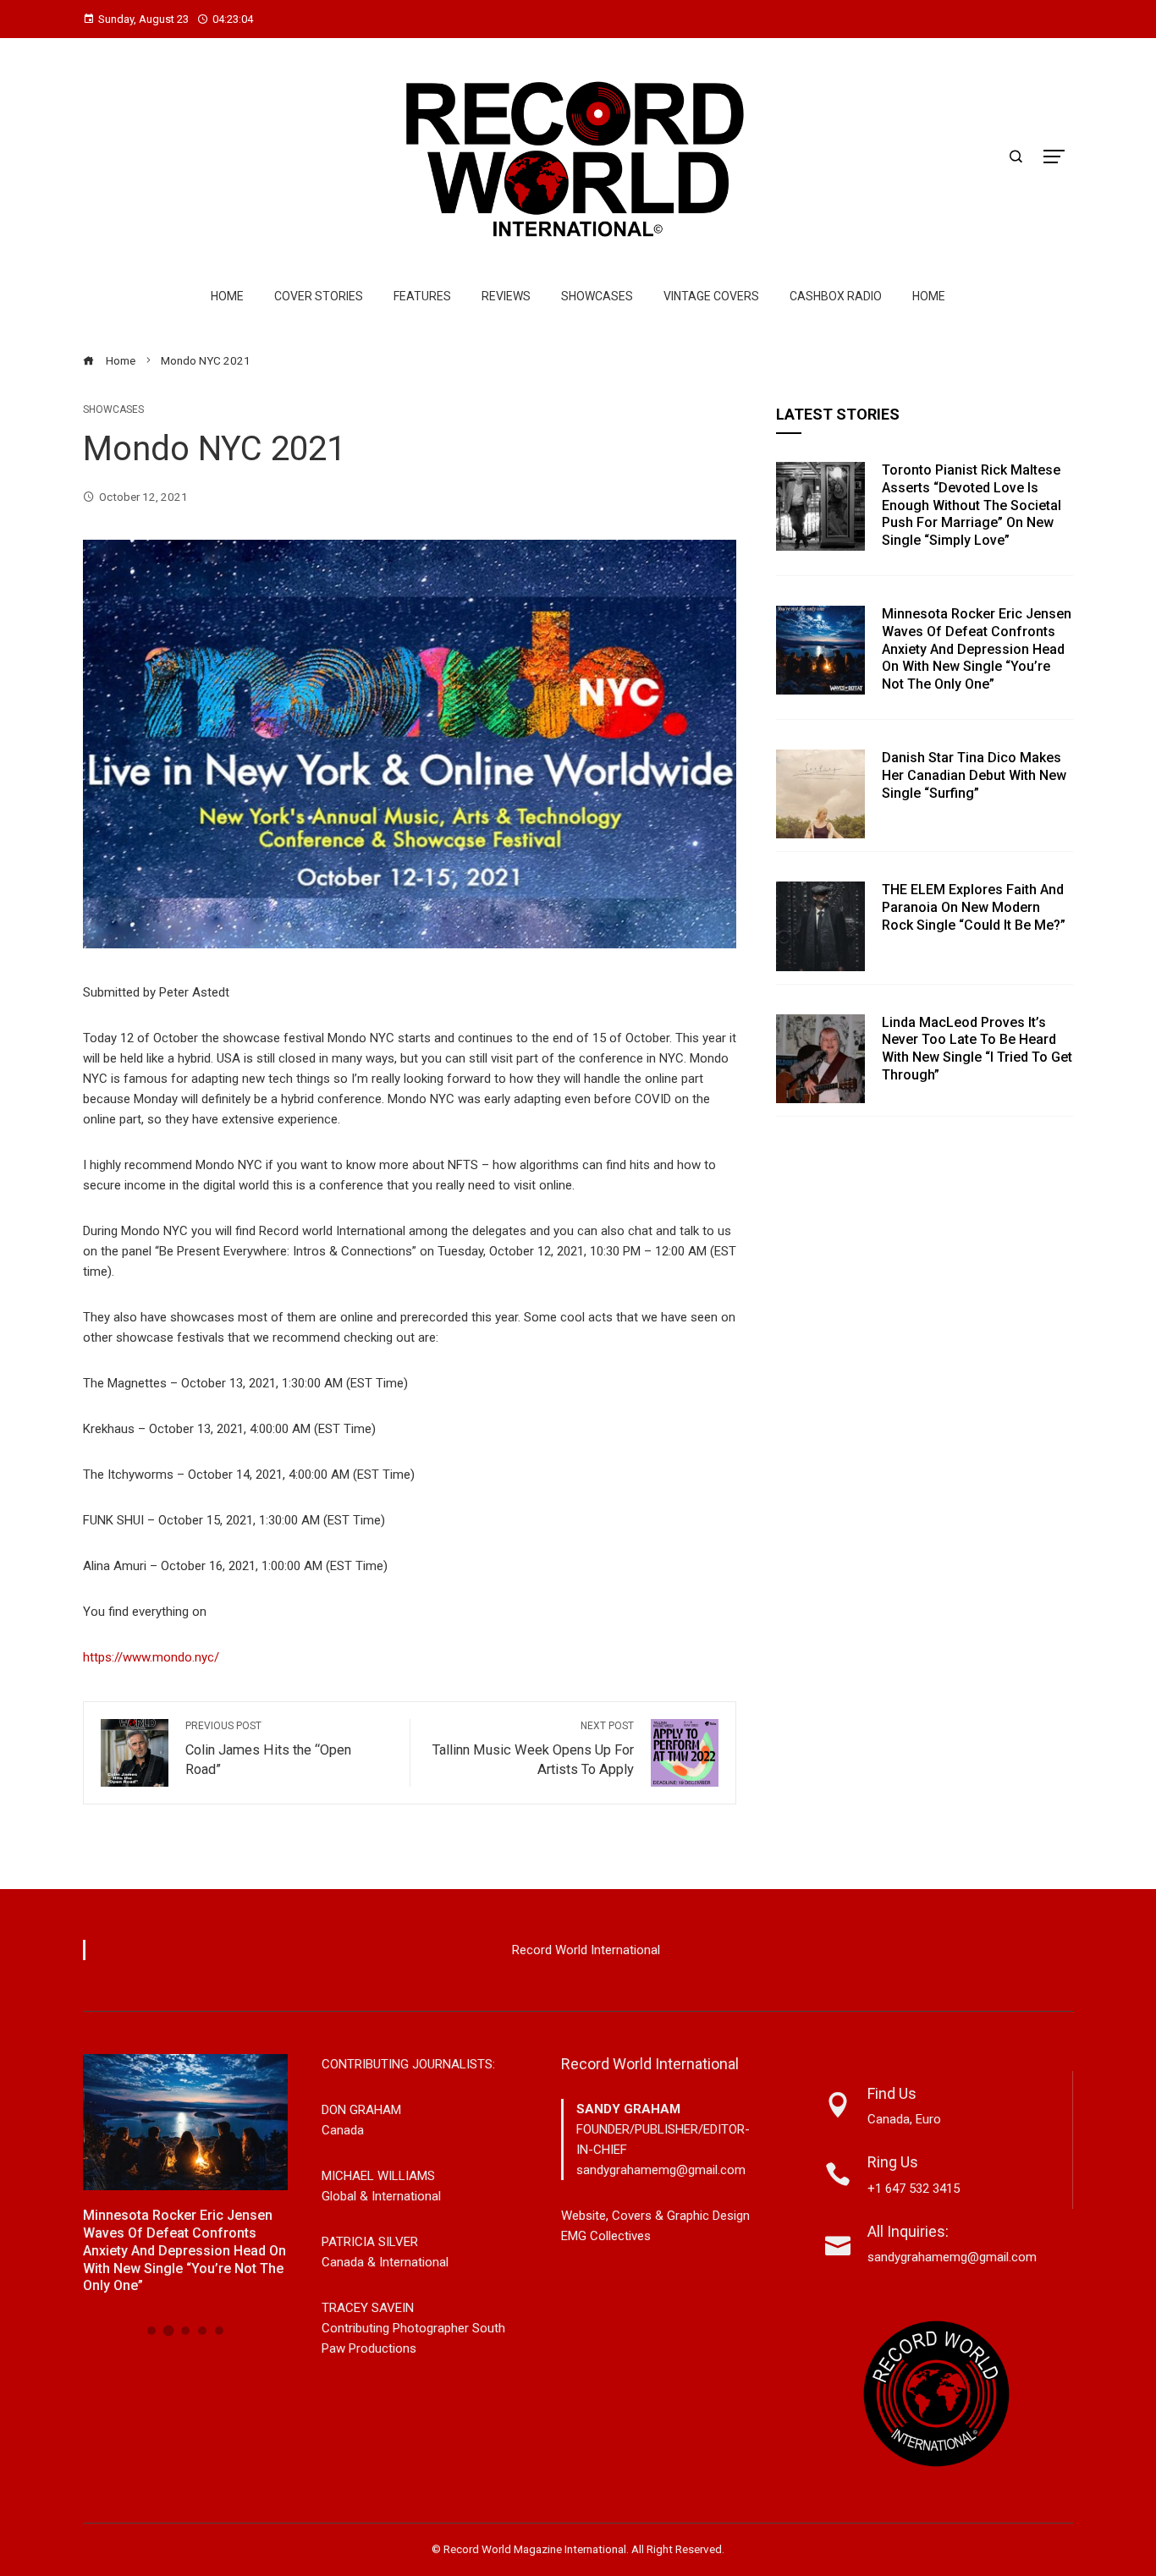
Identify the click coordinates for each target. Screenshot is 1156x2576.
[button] (151, 2331)
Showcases (597, 296)
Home (227, 296)
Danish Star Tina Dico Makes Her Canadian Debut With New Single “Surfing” (974, 775)
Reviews (506, 296)
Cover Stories (319, 296)
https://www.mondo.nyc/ (151, 1657)
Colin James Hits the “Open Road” (268, 1749)
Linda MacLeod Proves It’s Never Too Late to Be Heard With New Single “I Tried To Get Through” (977, 1049)
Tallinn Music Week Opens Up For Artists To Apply (533, 1749)
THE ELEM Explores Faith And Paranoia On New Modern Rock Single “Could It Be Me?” (974, 907)
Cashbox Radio (836, 296)
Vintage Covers (711, 296)
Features (422, 296)
